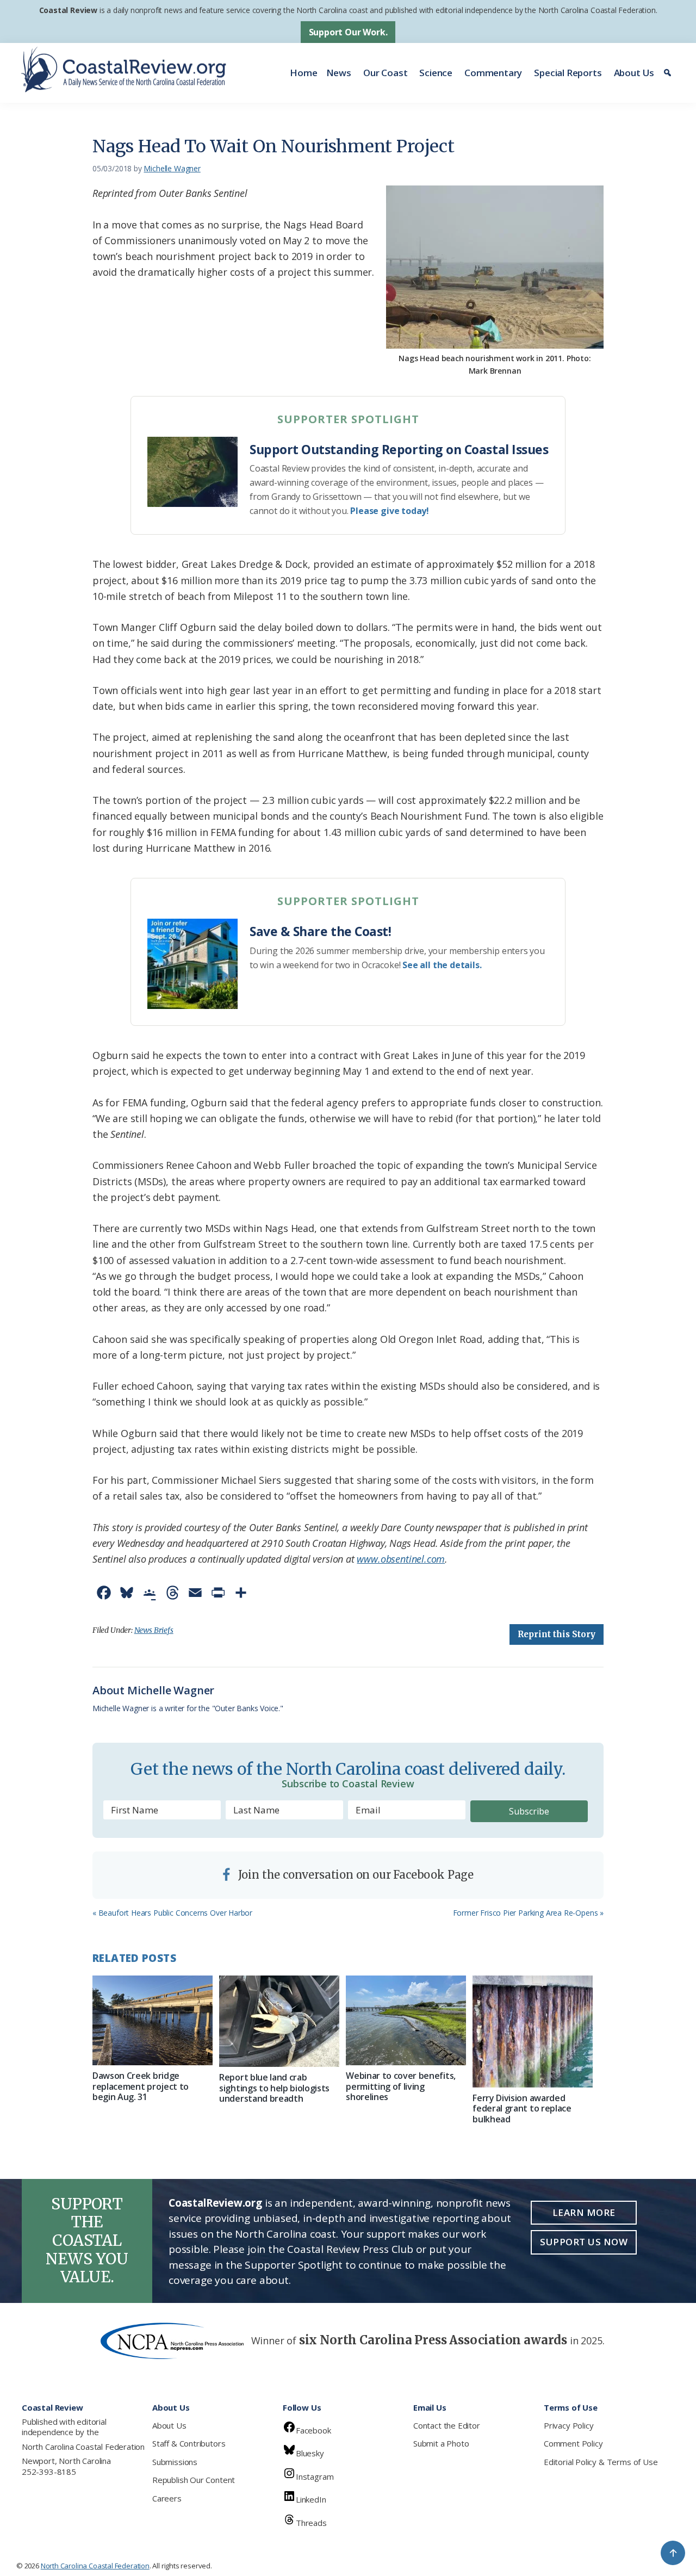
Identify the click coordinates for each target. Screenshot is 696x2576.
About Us (634, 73)
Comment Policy (573, 2443)
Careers (167, 2498)
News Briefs (154, 1630)
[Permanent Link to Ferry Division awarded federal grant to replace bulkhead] (533, 2032)
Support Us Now (584, 2242)
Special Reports (568, 73)
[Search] (669, 73)
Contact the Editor (447, 2425)
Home (303, 73)
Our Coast (385, 73)
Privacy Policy (568, 2425)
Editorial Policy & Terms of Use (601, 2462)
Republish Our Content (194, 2480)
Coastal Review (68, 10)
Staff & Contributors (189, 2443)
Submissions (175, 2462)
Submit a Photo (441, 2443)
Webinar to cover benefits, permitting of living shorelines (401, 2086)
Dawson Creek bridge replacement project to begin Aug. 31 (141, 2086)
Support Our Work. (348, 32)
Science (436, 73)
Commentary (493, 73)
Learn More (584, 2212)
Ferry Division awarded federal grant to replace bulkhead (522, 2108)
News (339, 73)
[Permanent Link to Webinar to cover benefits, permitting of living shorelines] (406, 2021)
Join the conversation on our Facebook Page (355, 1875)
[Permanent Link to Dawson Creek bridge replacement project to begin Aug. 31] (153, 2021)
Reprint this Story (557, 1634)
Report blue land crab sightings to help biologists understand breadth (274, 2088)
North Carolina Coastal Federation (83, 2447)
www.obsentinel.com (401, 1559)
